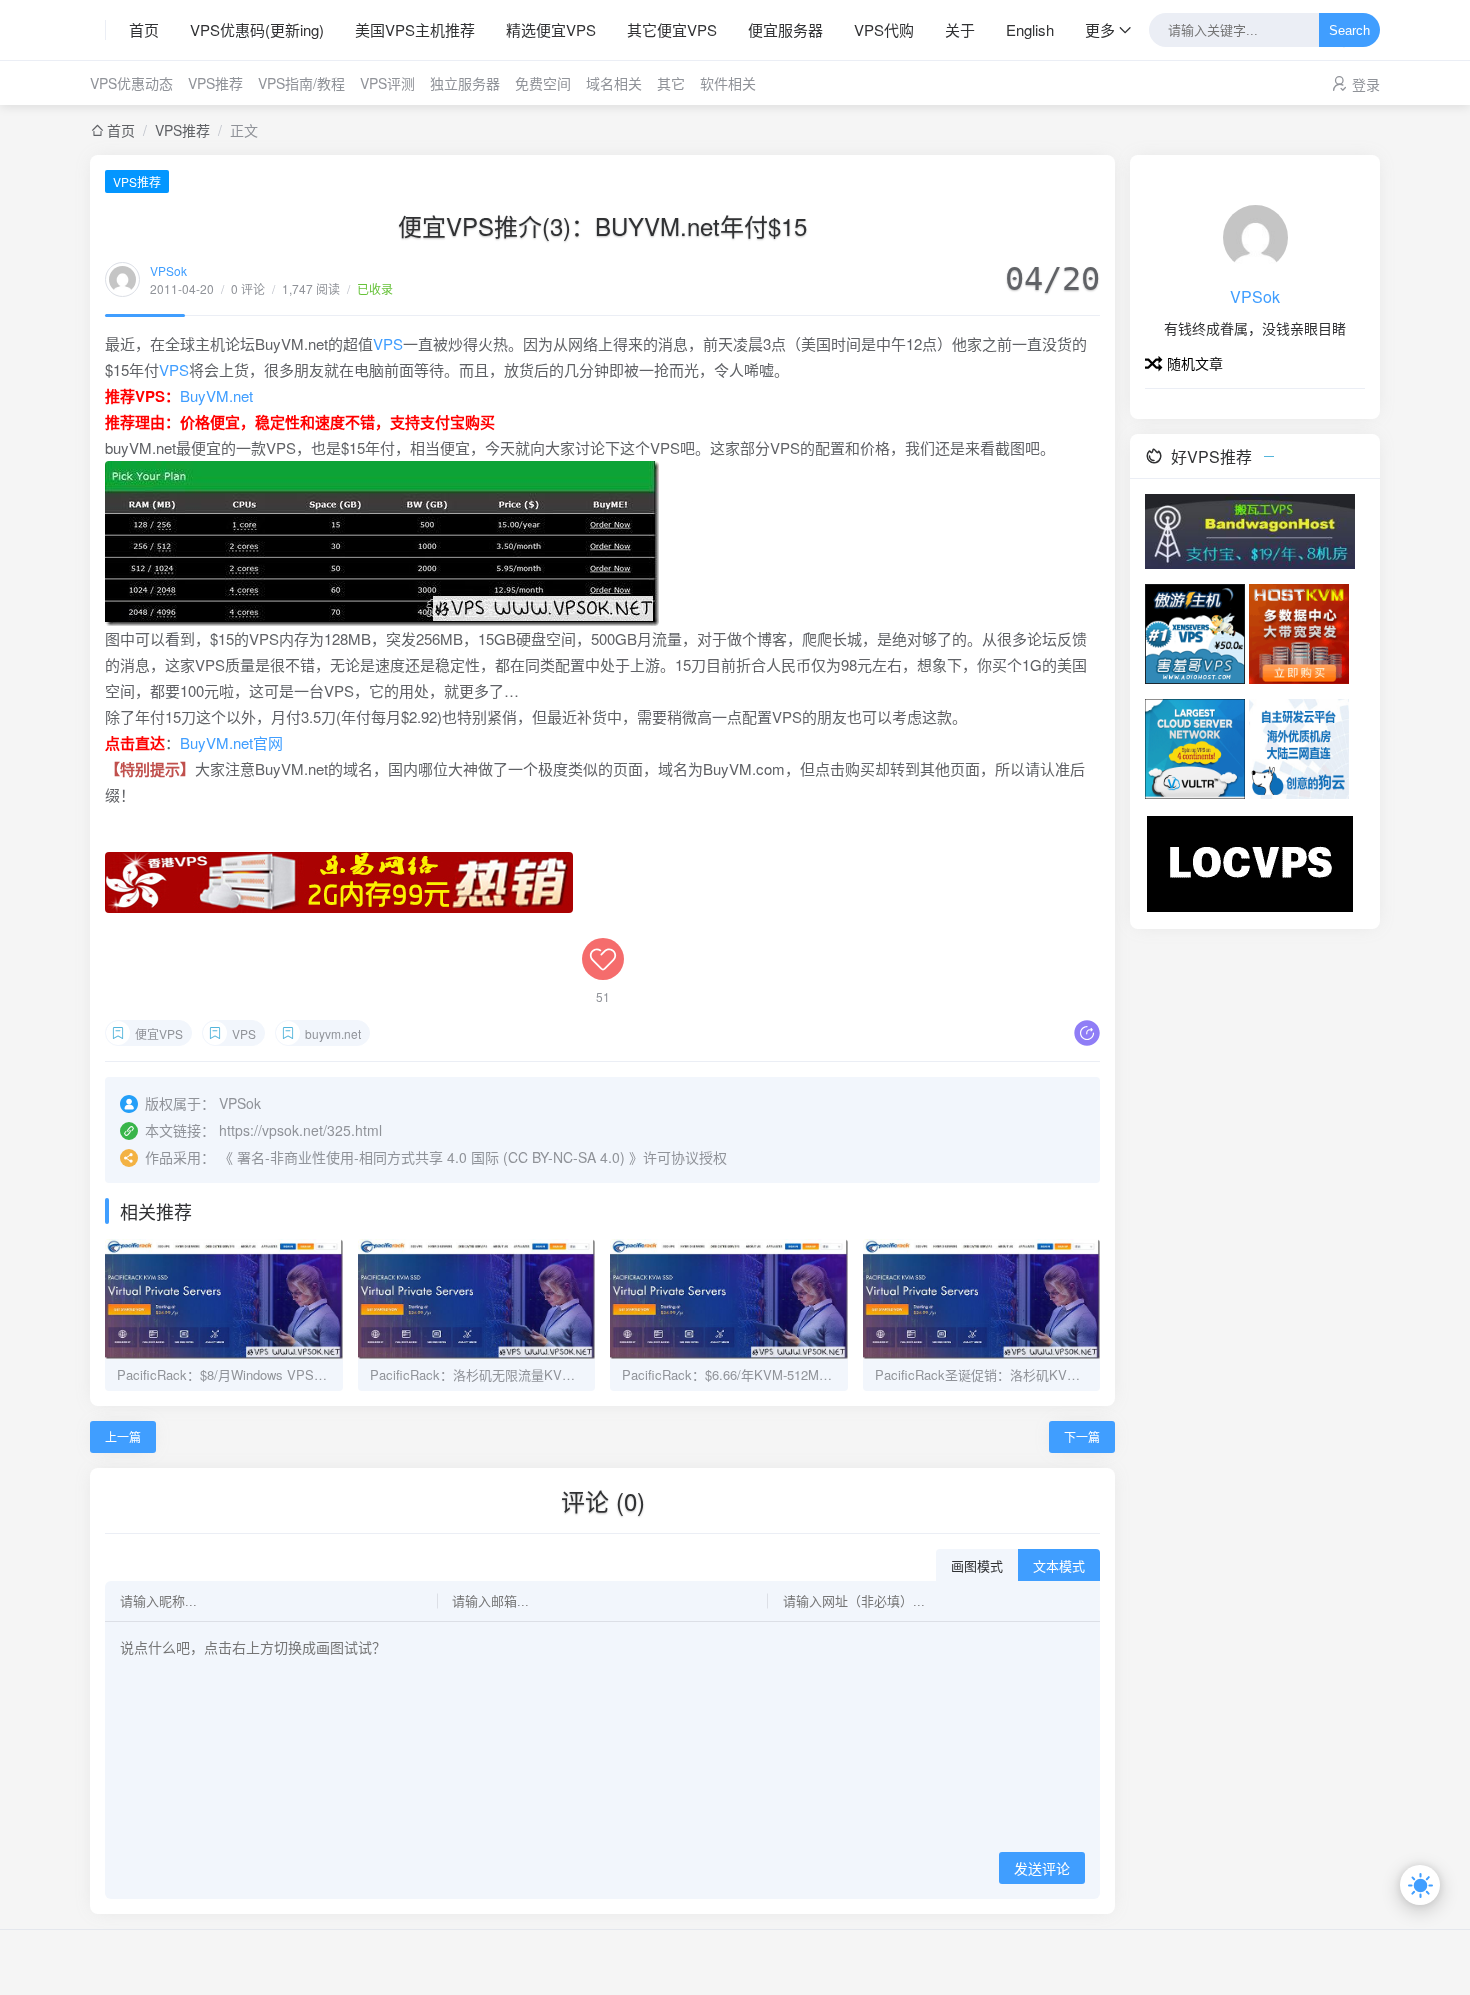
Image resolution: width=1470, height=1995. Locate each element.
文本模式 (1059, 1566)
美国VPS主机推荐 (415, 29)
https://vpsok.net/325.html (300, 1130)
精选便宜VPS (551, 29)
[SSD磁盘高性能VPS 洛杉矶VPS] (1299, 632)
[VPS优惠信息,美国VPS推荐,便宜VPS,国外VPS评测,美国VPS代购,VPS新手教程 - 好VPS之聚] (98, 30)
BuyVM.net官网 (231, 742)
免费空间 (543, 83)
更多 (1100, 29)
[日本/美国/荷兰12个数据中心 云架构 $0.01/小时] (1195, 747)
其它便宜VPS (672, 29)
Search (1349, 30)
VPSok (168, 270)
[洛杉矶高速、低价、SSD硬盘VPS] (1195, 632)
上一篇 (123, 1436)
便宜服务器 (785, 29)
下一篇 (1082, 1436)
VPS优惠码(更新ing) (257, 29)
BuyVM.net (216, 395)
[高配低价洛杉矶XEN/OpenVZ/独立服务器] (1299, 747)
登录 (1366, 84)
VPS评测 (387, 83)
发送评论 (1042, 1869)
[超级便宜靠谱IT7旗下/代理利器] (1250, 529)
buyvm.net (333, 1033)
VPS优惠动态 (131, 83)
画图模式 (977, 1566)
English (1030, 29)
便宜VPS (159, 1033)
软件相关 (728, 83)
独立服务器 (465, 83)
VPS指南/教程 (301, 83)
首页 (144, 29)
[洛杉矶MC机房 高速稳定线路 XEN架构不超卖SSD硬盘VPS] (1250, 862)
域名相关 (614, 83)
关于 (960, 29)
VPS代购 (884, 29)
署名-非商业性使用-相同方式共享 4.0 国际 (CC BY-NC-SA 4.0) (431, 1157)
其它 (671, 83)
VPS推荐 (215, 83)
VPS (388, 343)
